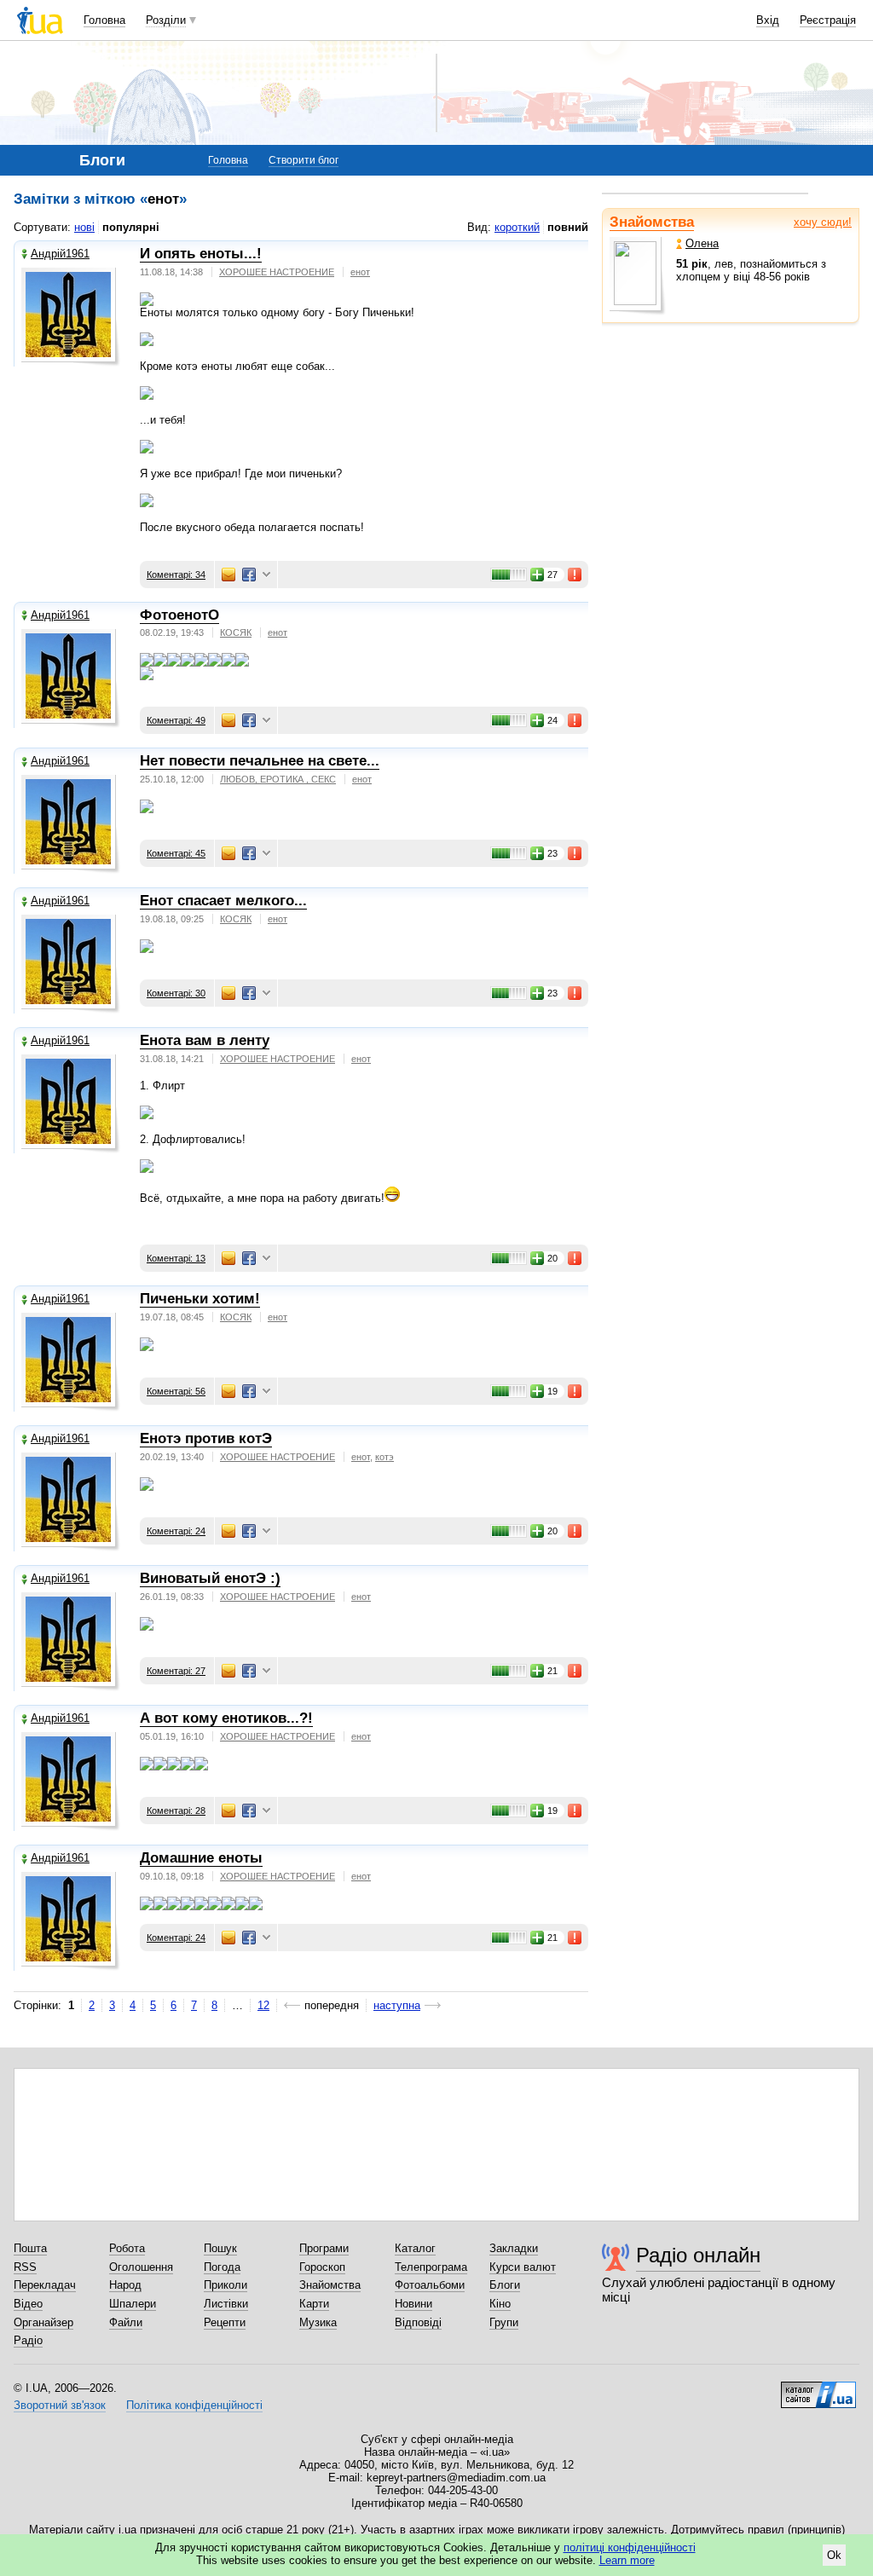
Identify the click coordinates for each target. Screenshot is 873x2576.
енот (360, 272)
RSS (25, 2267)
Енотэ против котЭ (206, 1438)
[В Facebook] (249, 575)
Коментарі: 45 (176, 853)
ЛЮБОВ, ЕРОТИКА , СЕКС (278, 779)
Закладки (514, 2248)
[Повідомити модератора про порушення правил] (575, 575)
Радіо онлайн (698, 2255)
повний (568, 227)
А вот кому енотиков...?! (226, 1718)
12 (263, 2005)
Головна (104, 20)
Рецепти (225, 2322)
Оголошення (141, 2267)
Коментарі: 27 (176, 1671)
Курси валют (523, 2267)
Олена (702, 243)
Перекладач (45, 2285)
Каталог (415, 2248)
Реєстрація (828, 20)
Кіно (500, 2304)
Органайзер (43, 2322)
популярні (131, 227)
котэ (384, 1457)
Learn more (627, 2560)
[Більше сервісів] (266, 575)
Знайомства (652, 222)
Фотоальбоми (430, 2285)
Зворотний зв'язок (60, 2405)
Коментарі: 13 (176, 1258)
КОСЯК (236, 632)
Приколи (225, 2285)
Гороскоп (322, 2267)
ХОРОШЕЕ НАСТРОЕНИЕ (277, 272)
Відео (28, 2304)
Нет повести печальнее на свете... (260, 761)
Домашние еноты (201, 1858)
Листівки (226, 2304)
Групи (504, 2322)
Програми (324, 2248)
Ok (834, 2555)
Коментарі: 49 (176, 720)
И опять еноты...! (201, 254)
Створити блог (304, 160)
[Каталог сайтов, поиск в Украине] (818, 2388)
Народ (125, 2285)
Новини (413, 2304)
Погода (222, 2267)
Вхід (768, 20)
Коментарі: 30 (176, 993)
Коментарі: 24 (176, 1531)
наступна (397, 2005)
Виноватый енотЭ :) (210, 1578)
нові (84, 227)
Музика (318, 2322)
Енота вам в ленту (205, 1040)
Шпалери (133, 2304)
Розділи (166, 20)
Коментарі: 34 (176, 575)
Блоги (505, 2285)
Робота (127, 2248)
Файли (126, 2322)
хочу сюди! (823, 222)
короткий (517, 227)
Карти (314, 2304)
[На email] (228, 575)
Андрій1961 (60, 254)
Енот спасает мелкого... (223, 901)
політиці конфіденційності (630, 2547)
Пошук (220, 2248)
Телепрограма (431, 2267)
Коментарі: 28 (176, 1811)
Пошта (30, 2248)
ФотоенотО (179, 615)
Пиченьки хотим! (200, 1299)
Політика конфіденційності (194, 2405)
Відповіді (418, 2322)
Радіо (28, 2340)
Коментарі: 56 (176, 1391)
